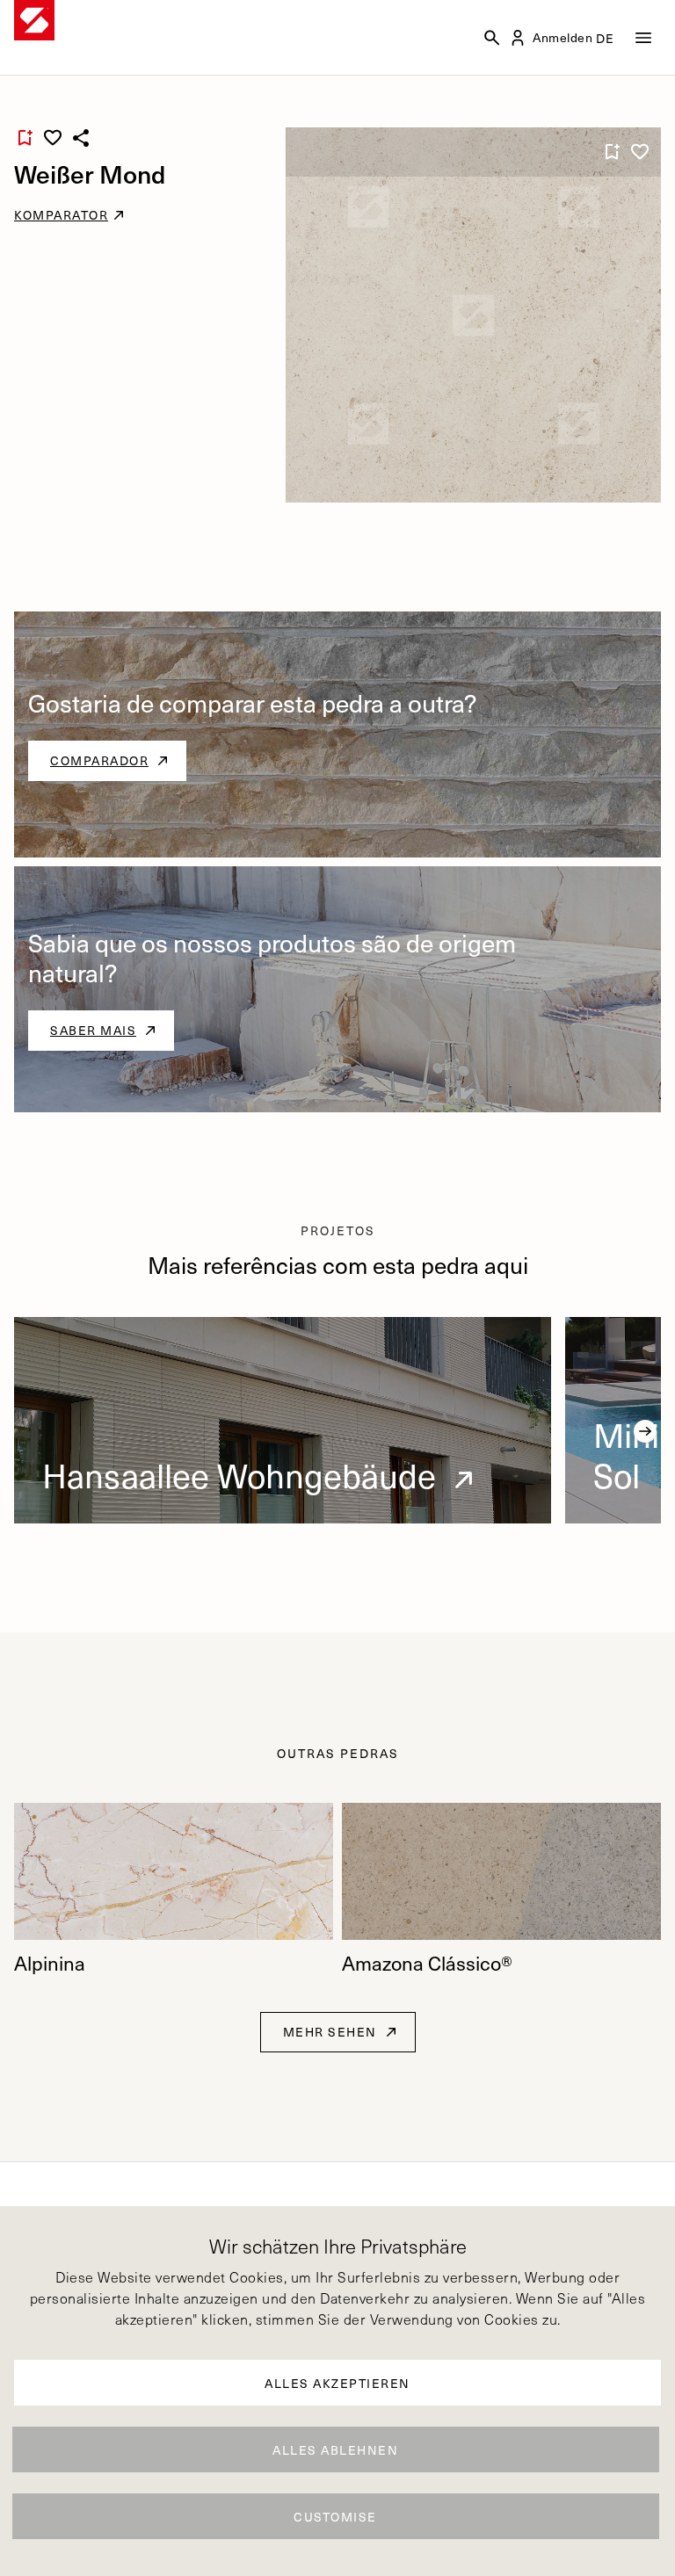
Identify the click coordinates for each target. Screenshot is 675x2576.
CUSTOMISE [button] (335, 2517)
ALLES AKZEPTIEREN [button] (337, 2383)
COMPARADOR (99, 760)
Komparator (61, 215)
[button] (645, 1431)
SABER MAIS (93, 1030)
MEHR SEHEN (330, 2032)
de (606, 38)
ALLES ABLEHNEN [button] (335, 2450)
